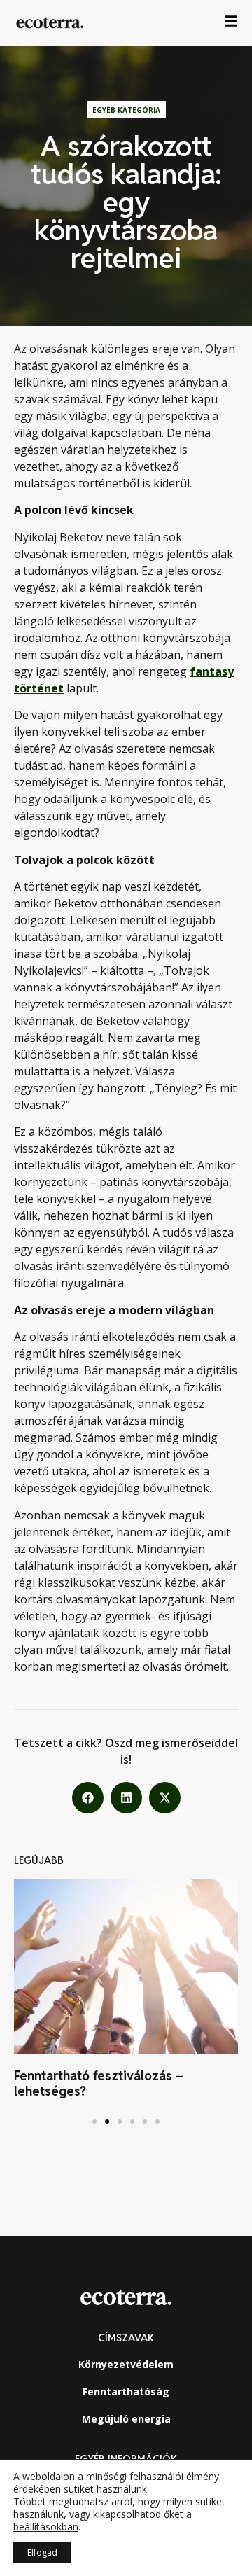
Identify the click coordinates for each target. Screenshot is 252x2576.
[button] (88, 1798)
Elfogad (42, 2553)
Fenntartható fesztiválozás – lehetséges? (99, 2083)
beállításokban (46, 2527)
